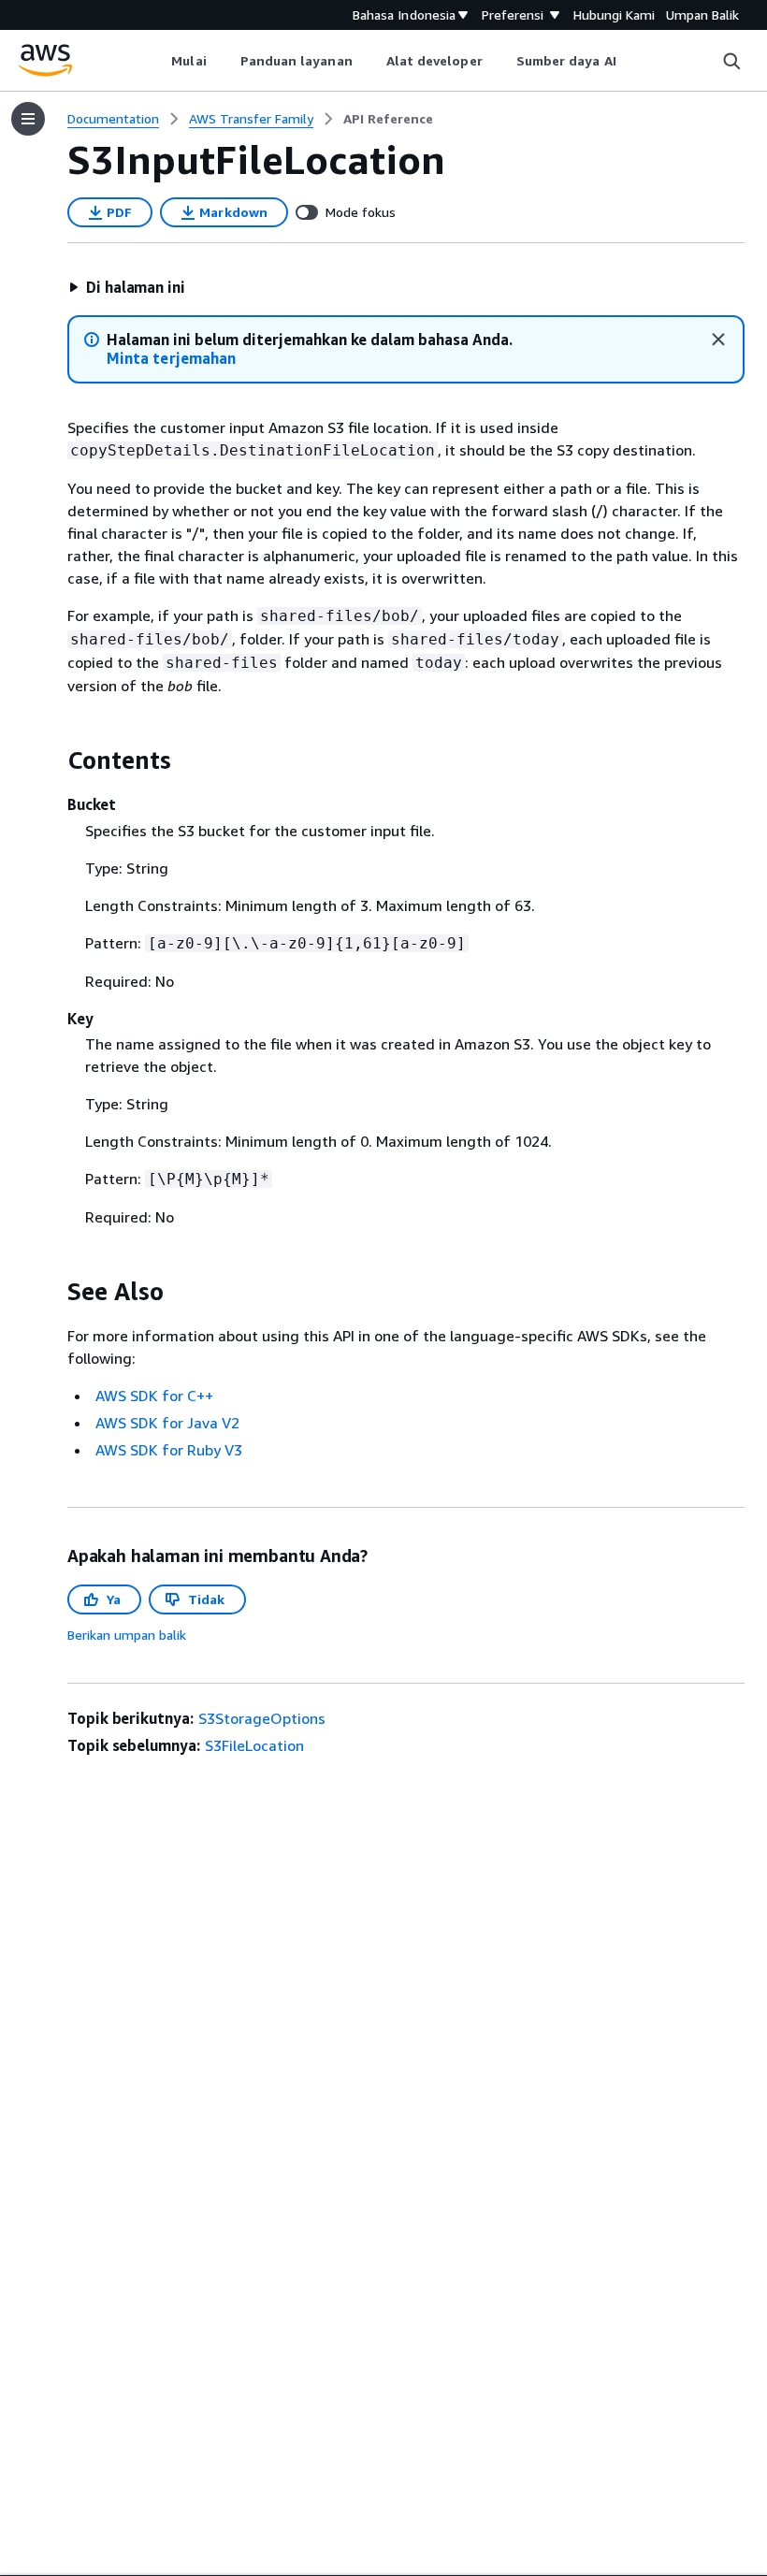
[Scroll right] (630, 61)
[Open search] (731, 61)
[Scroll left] (158, 61)
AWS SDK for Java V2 (167, 1423)
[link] (388, 119)
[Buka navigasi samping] (28, 119)
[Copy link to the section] (52, 760)
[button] (127, 287)
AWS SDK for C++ (154, 1396)
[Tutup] (718, 340)
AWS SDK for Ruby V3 (169, 1450)
